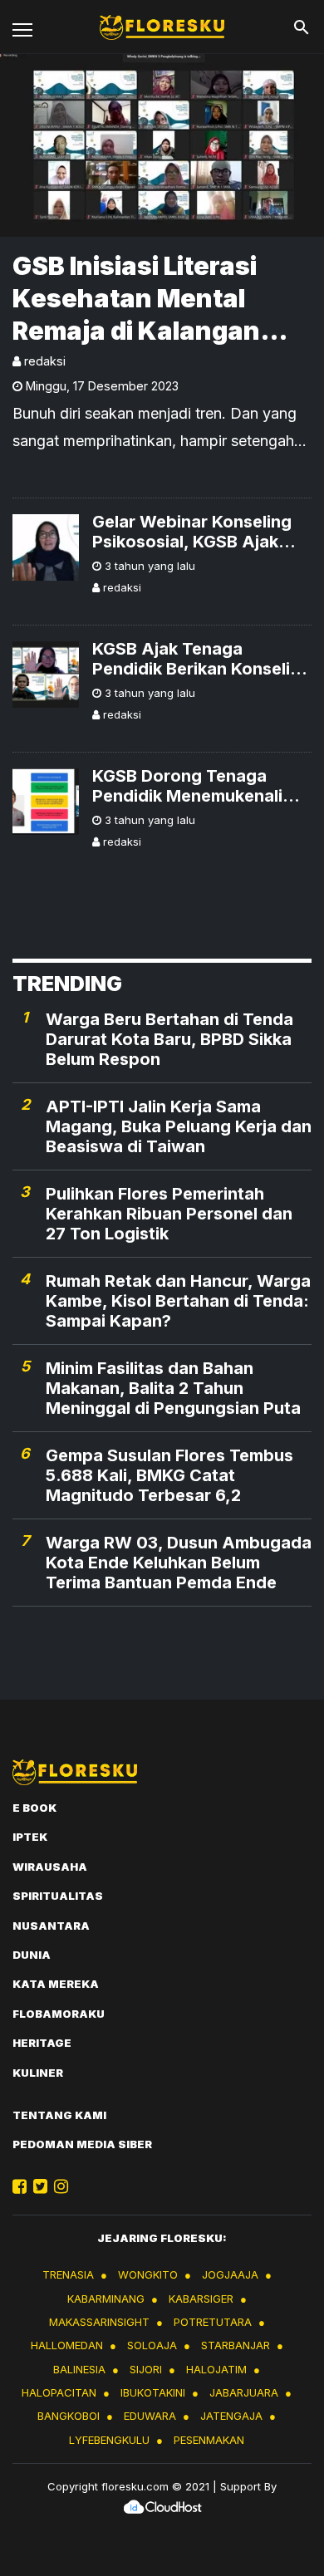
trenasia (68, 2274)
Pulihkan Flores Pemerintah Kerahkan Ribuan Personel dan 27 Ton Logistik (169, 1214)
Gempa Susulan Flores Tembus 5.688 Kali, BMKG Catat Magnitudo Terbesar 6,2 (169, 1475)
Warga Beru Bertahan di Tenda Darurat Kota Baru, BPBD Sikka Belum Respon (169, 1039)
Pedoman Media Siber (82, 2144)
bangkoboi (69, 2416)
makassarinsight (99, 2322)
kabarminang (106, 2299)
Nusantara (51, 1926)
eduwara (150, 2416)
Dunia (32, 1955)
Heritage (42, 2043)
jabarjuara (244, 2392)
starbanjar (236, 2345)
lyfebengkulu (109, 2440)
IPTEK (30, 1837)
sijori (146, 2369)
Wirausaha (50, 1867)
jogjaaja (230, 2274)
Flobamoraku (59, 2014)
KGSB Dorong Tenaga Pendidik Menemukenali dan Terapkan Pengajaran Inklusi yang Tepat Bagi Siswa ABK (196, 786)
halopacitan (59, 2392)
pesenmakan (209, 2440)
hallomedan (67, 2345)
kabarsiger (201, 2299)
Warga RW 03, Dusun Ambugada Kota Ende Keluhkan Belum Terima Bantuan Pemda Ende (179, 1563)
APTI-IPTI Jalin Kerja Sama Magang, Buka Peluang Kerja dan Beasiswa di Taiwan (179, 1126)
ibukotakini (153, 2392)
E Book (34, 1808)
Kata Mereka (56, 1984)
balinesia (79, 2369)
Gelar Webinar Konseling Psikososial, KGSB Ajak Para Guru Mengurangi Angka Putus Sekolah (192, 532)
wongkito (148, 2274)
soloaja (152, 2345)
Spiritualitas (58, 1896)
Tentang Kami (59, 2115)
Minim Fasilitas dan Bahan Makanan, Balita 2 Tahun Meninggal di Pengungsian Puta (173, 1388)
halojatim (216, 2369)
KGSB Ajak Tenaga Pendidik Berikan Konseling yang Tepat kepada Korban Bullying (201, 659)
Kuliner (38, 2073)
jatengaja (231, 2416)
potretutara (213, 2322)
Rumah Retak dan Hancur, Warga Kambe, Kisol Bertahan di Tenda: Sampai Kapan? (178, 1301)
